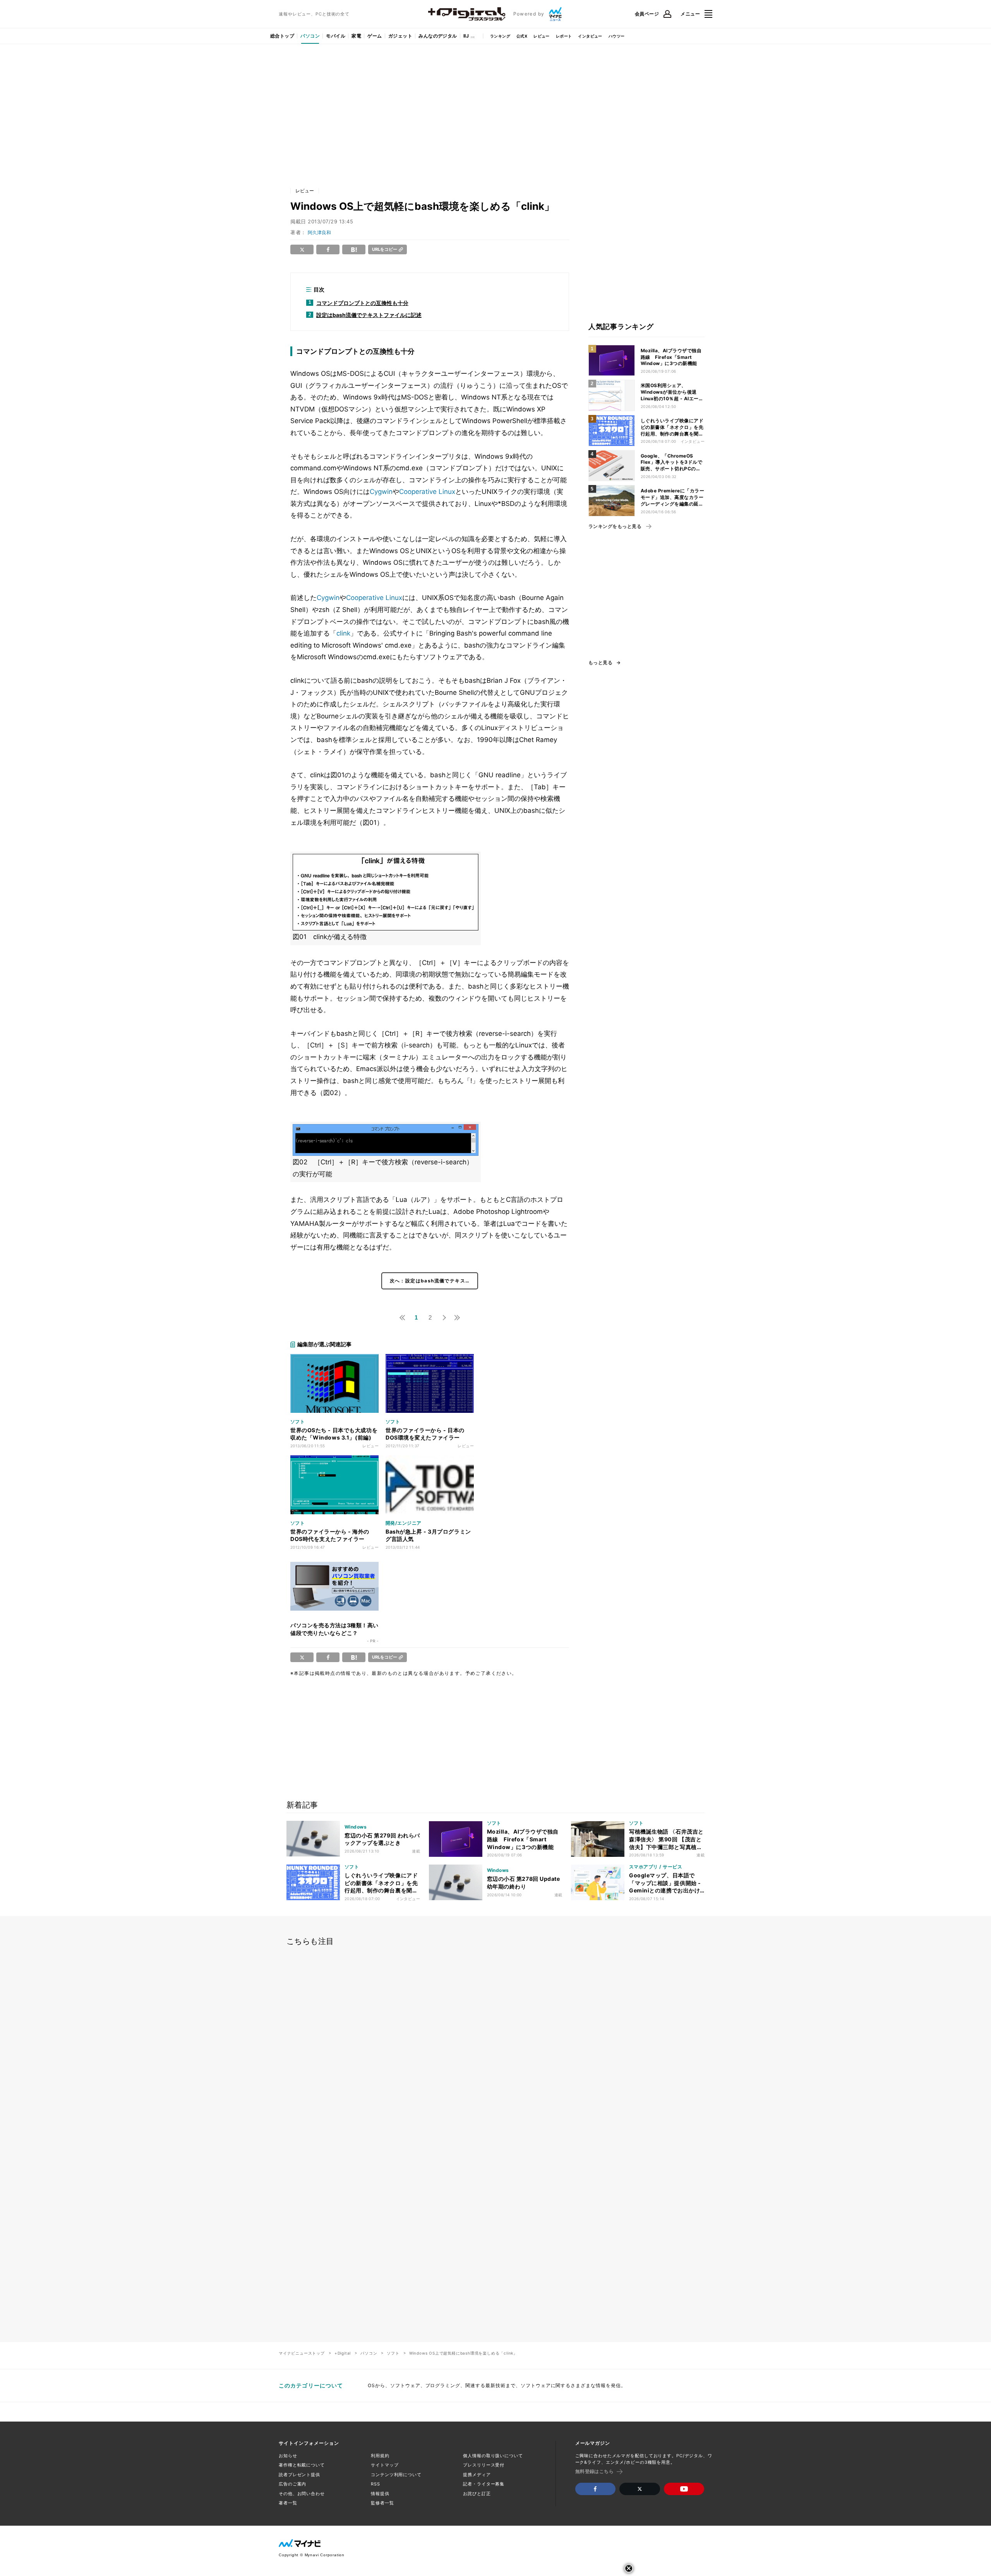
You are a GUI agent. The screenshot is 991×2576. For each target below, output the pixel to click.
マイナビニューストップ (302, 2353)
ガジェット (400, 36)
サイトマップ (385, 2465)
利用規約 (380, 2456)
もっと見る (600, 663)
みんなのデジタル (438, 36)
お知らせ (288, 2456)
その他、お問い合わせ (302, 2494)
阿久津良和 (319, 232)
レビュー (542, 36)
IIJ (466, 36)
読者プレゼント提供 (299, 2475)
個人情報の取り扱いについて (493, 2456)
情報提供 (380, 2494)
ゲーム (375, 36)
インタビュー (590, 36)
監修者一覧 (382, 2503)
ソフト (393, 2353)
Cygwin (381, 492)
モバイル (336, 36)
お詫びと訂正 (477, 2494)
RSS (375, 2484)
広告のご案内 (292, 2484)
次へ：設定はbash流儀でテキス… (430, 1281)
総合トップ (282, 36)
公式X (522, 36)
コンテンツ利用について (396, 2475)
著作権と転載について (302, 2465)
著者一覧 (288, 2503)
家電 (356, 36)
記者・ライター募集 (484, 2484)
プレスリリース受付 (484, 2465)
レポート (564, 36)
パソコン (310, 36)
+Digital (343, 2353)
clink (343, 633)
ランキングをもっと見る (615, 526)
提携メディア (477, 2475)
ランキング (500, 36)
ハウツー (617, 36)
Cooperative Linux (427, 492)
